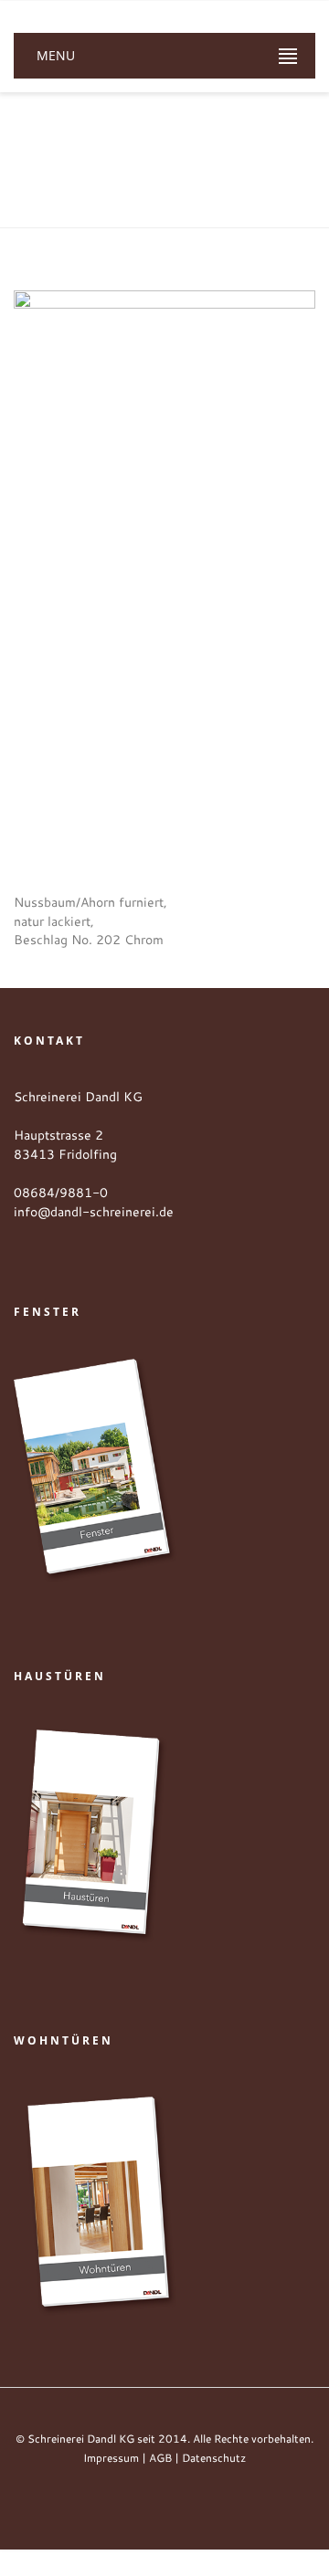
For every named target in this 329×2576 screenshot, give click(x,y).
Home (119, 164)
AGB (160, 2458)
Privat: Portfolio (200, 164)
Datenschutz (214, 2458)
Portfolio (290, 164)
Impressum (111, 2458)
